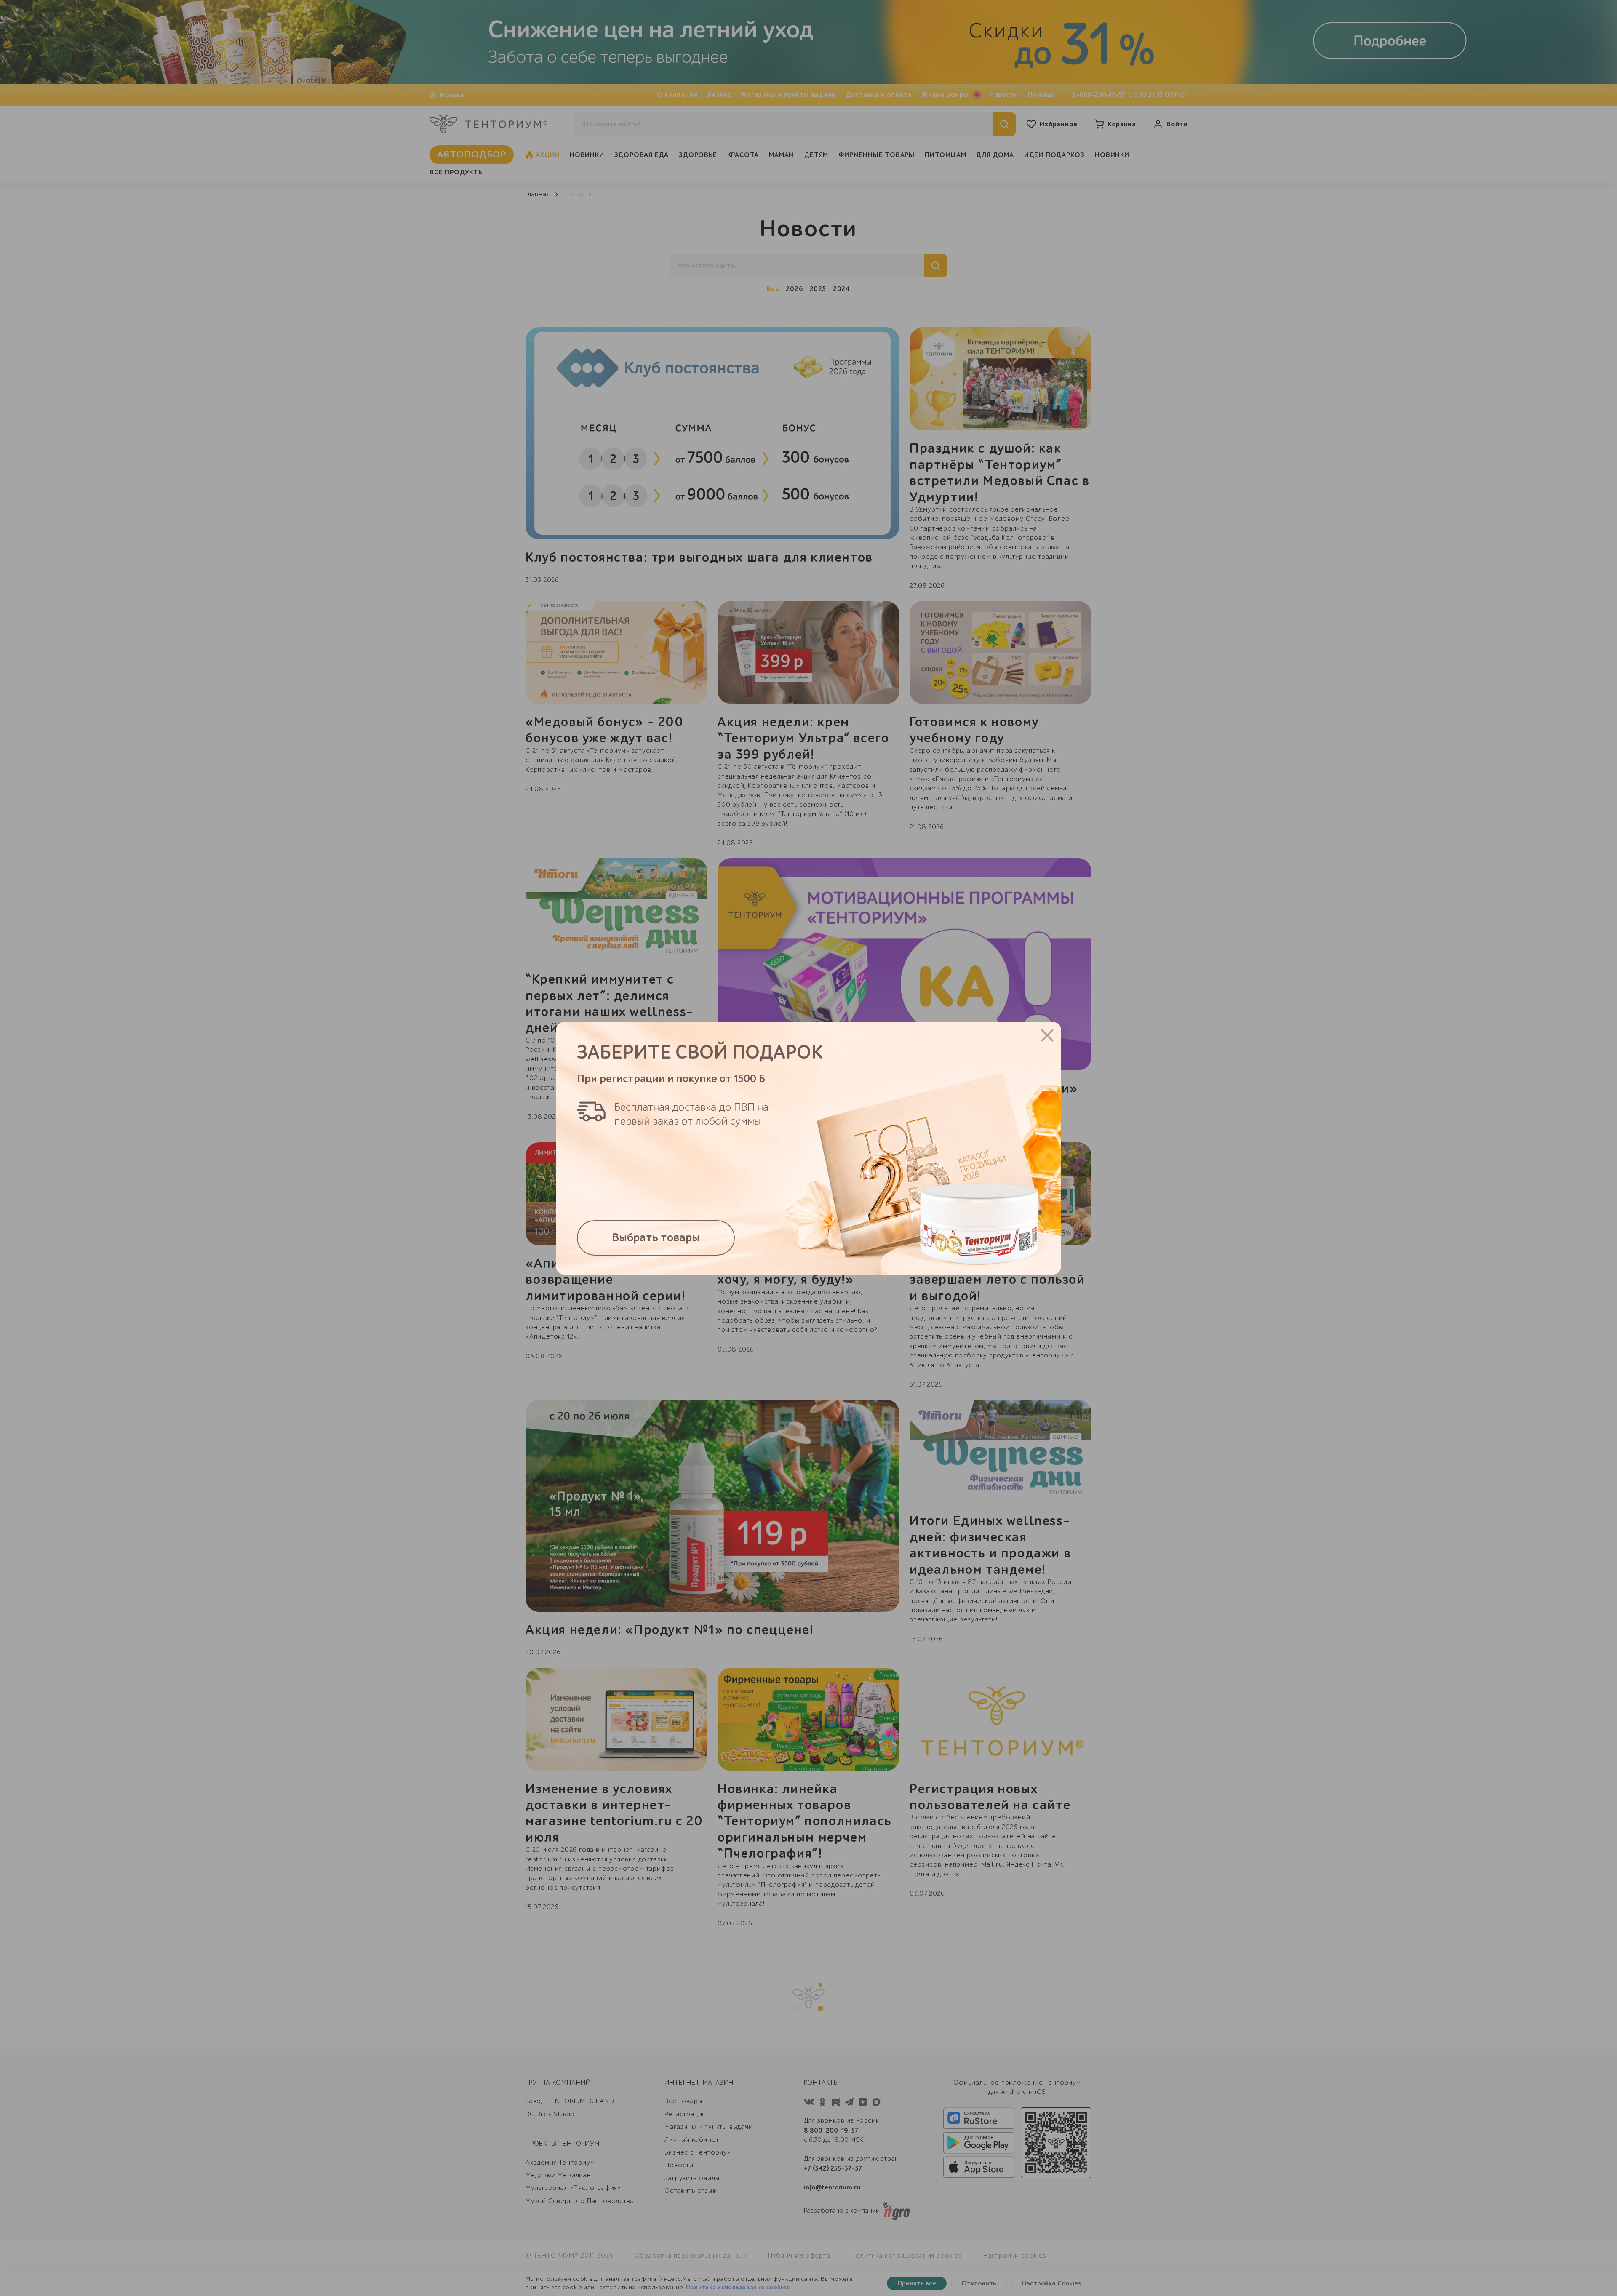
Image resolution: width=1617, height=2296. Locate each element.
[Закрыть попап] (1047, 1035)
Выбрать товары (656, 1238)
